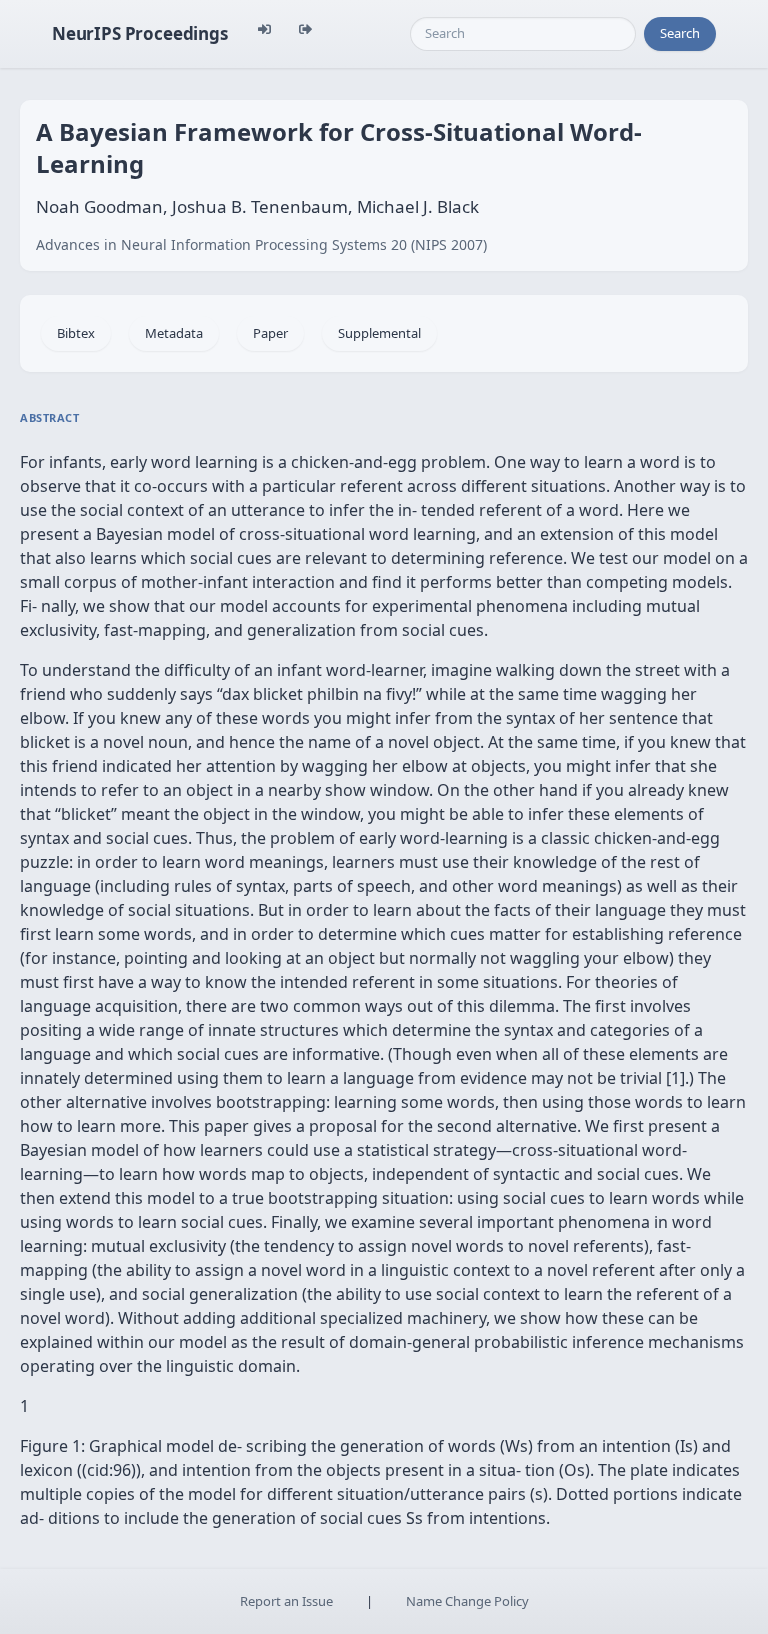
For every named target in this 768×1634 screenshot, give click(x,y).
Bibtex (76, 333)
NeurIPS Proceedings (140, 33)
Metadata (174, 333)
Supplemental (379, 333)
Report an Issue (286, 1601)
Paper (270, 333)
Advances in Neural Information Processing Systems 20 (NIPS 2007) (261, 244)
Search (680, 33)
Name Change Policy (467, 1601)
